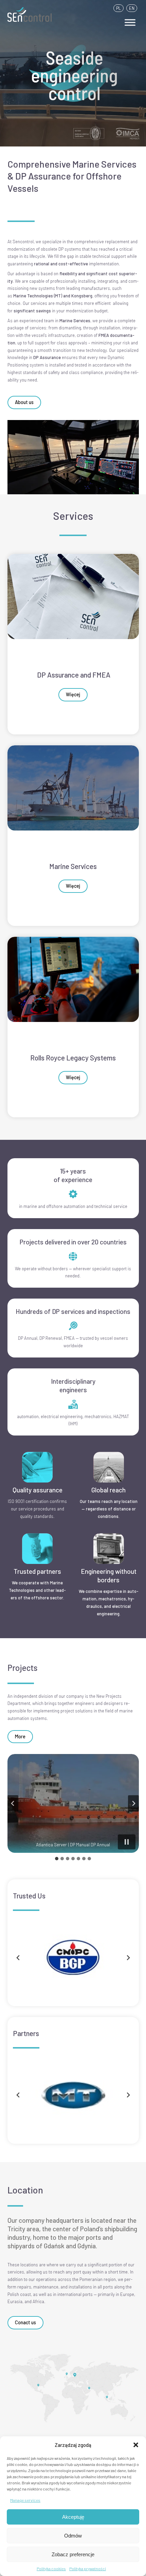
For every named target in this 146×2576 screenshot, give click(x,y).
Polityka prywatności (88, 2569)
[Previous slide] (13, 1803)
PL (118, 8)
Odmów (73, 2536)
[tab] (57, 1859)
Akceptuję (73, 2517)
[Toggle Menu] (130, 22)
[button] (136, 2445)
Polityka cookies (51, 2569)
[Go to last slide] (18, 2095)
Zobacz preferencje (73, 2554)
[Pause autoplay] (127, 1842)
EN (132, 8)
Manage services (25, 2500)
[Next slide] (133, 1803)
